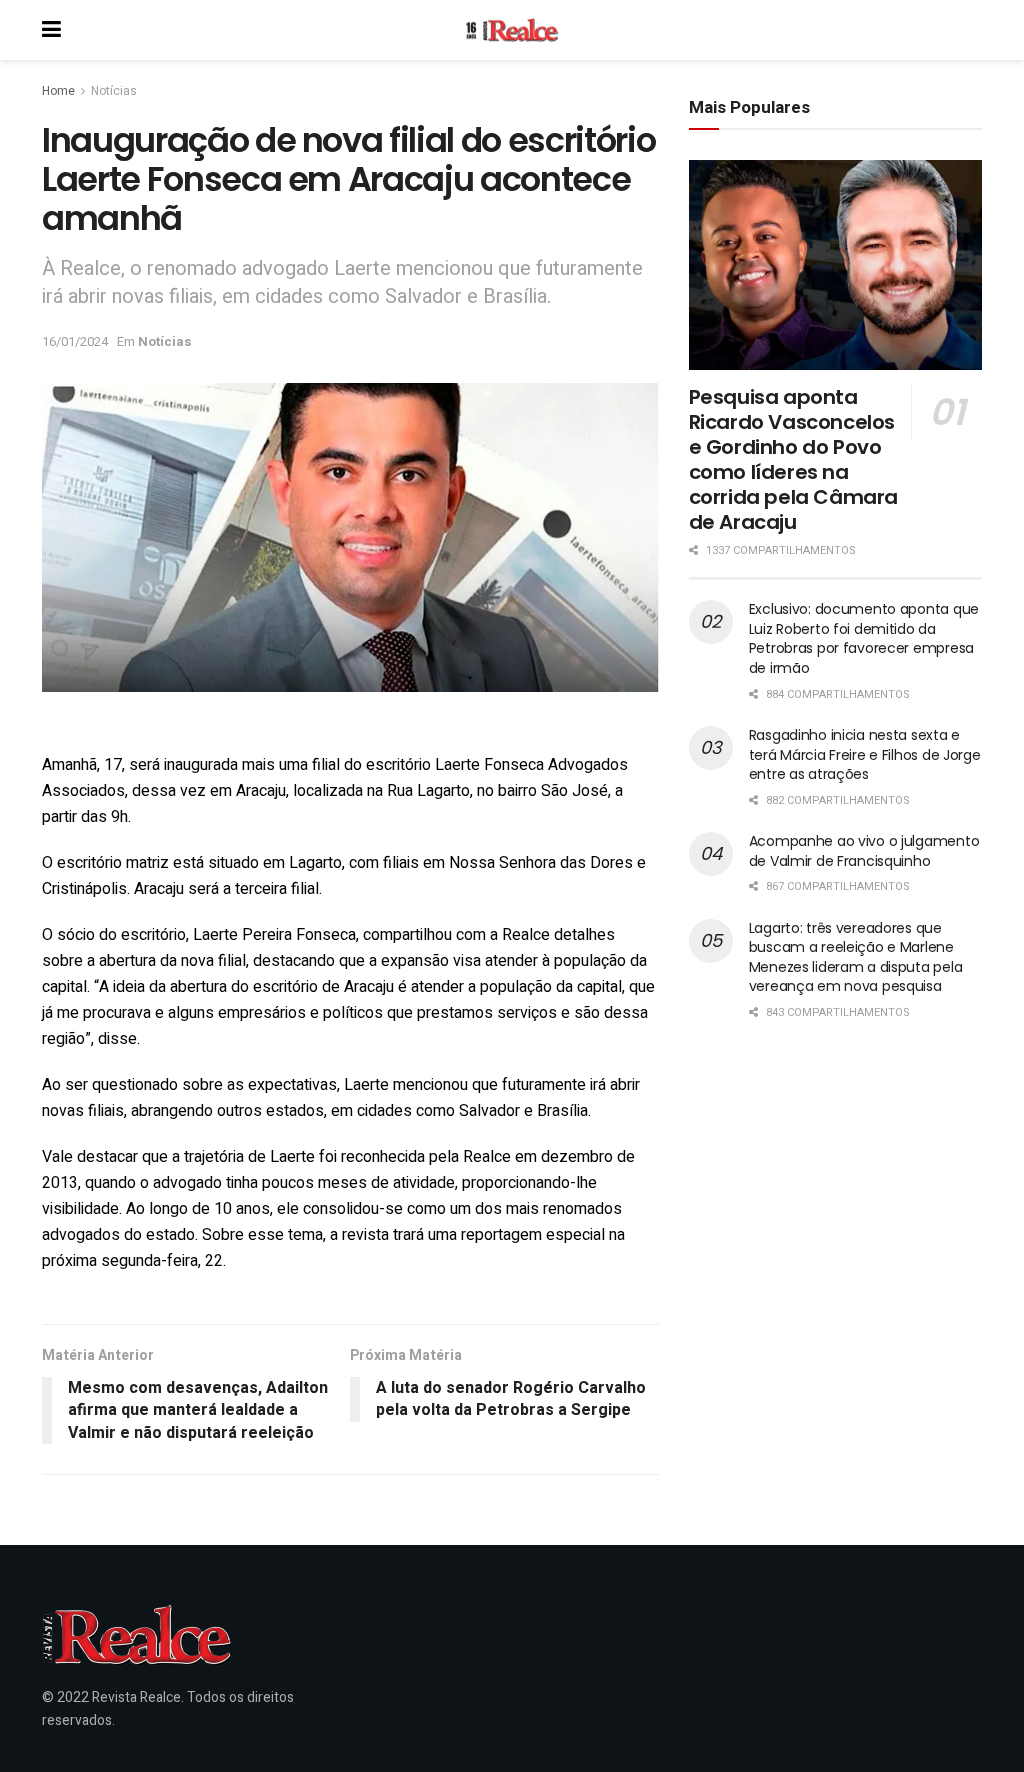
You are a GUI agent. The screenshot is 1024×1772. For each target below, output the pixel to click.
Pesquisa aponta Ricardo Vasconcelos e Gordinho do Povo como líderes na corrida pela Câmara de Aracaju (793, 459)
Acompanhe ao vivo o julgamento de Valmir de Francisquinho (864, 851)
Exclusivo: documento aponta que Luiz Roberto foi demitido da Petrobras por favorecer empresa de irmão (864, 638)
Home (58, 91)
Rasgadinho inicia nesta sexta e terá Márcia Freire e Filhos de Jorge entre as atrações (865, 754)
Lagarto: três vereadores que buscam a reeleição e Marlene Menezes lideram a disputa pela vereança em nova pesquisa (856, 957)
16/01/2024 (75, 341)
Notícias (114, 91)
